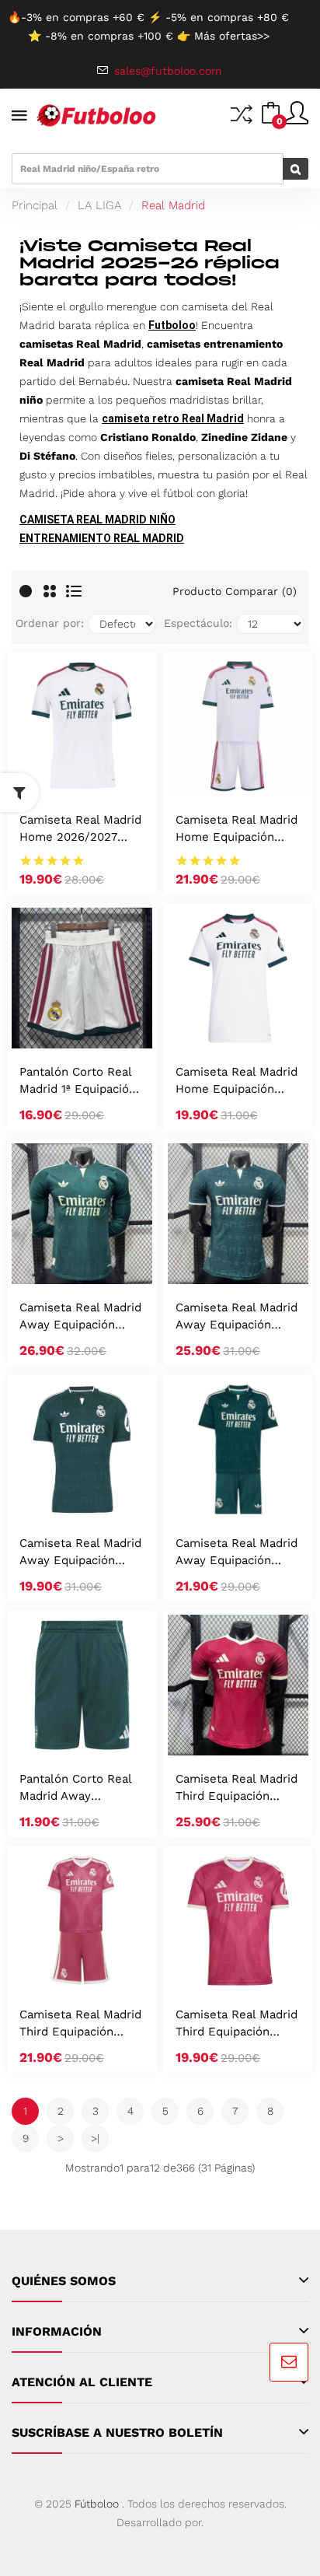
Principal (35, 205)
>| (95, 2138)
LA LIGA (99, 205)
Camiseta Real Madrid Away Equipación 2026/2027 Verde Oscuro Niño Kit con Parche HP (237, 1553)
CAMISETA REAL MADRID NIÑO (97, 520)
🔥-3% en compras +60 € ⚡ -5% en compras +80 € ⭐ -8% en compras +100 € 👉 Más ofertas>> (148, 26)
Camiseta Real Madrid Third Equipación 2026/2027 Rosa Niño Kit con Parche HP (80, 2024)
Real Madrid (173, 205)
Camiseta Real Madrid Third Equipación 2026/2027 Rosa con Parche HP (237, 2024)
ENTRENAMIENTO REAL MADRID (102, 538)
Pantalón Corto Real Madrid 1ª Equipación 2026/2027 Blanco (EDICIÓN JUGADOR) (78, 1081)
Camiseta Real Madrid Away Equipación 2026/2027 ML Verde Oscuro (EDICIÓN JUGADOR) (80, 1317)
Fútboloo (97, 2504)
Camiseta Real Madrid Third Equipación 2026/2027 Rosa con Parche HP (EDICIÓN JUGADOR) (237, 1788)
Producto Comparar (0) (235, 591)
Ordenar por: (50, 623)
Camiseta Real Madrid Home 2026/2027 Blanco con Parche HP (82, 829)
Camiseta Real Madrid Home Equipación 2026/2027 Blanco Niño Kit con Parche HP (237, 829)
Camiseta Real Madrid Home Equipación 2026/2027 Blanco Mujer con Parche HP (237, 1081)
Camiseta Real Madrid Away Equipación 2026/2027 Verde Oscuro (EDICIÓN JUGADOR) (237, 1317)
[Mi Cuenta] (297, 119)
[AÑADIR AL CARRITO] (61, 780)
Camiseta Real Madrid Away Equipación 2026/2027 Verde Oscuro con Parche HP (80, 1553)
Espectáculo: (198, 623)
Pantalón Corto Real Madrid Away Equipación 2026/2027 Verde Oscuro (75, 1788)
